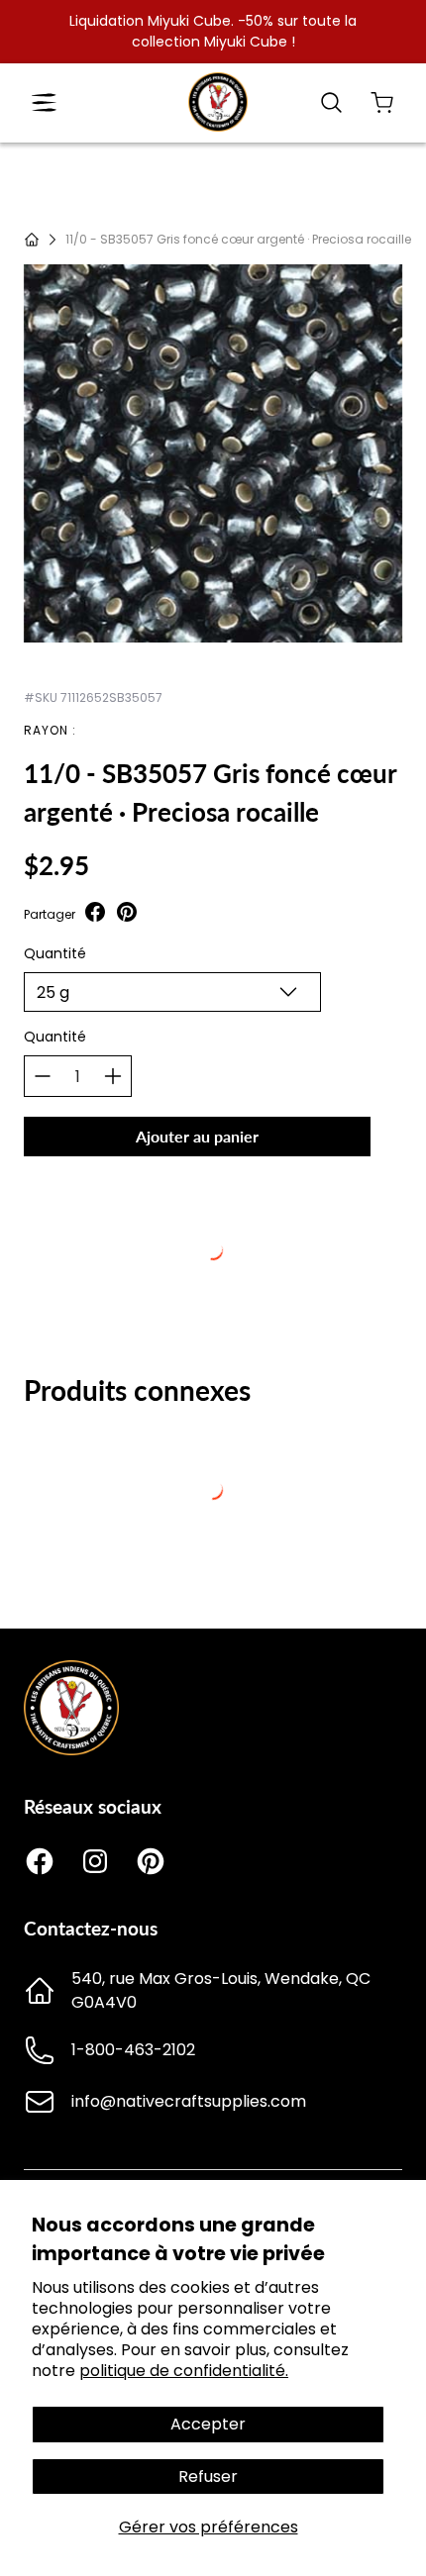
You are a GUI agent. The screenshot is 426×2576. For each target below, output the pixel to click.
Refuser (208, 2477)
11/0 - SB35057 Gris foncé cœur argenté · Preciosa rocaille (238, 239)
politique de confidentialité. (184, 2371)
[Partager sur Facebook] (95, 914)
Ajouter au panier (197, 1136)
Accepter (208, 2424)
